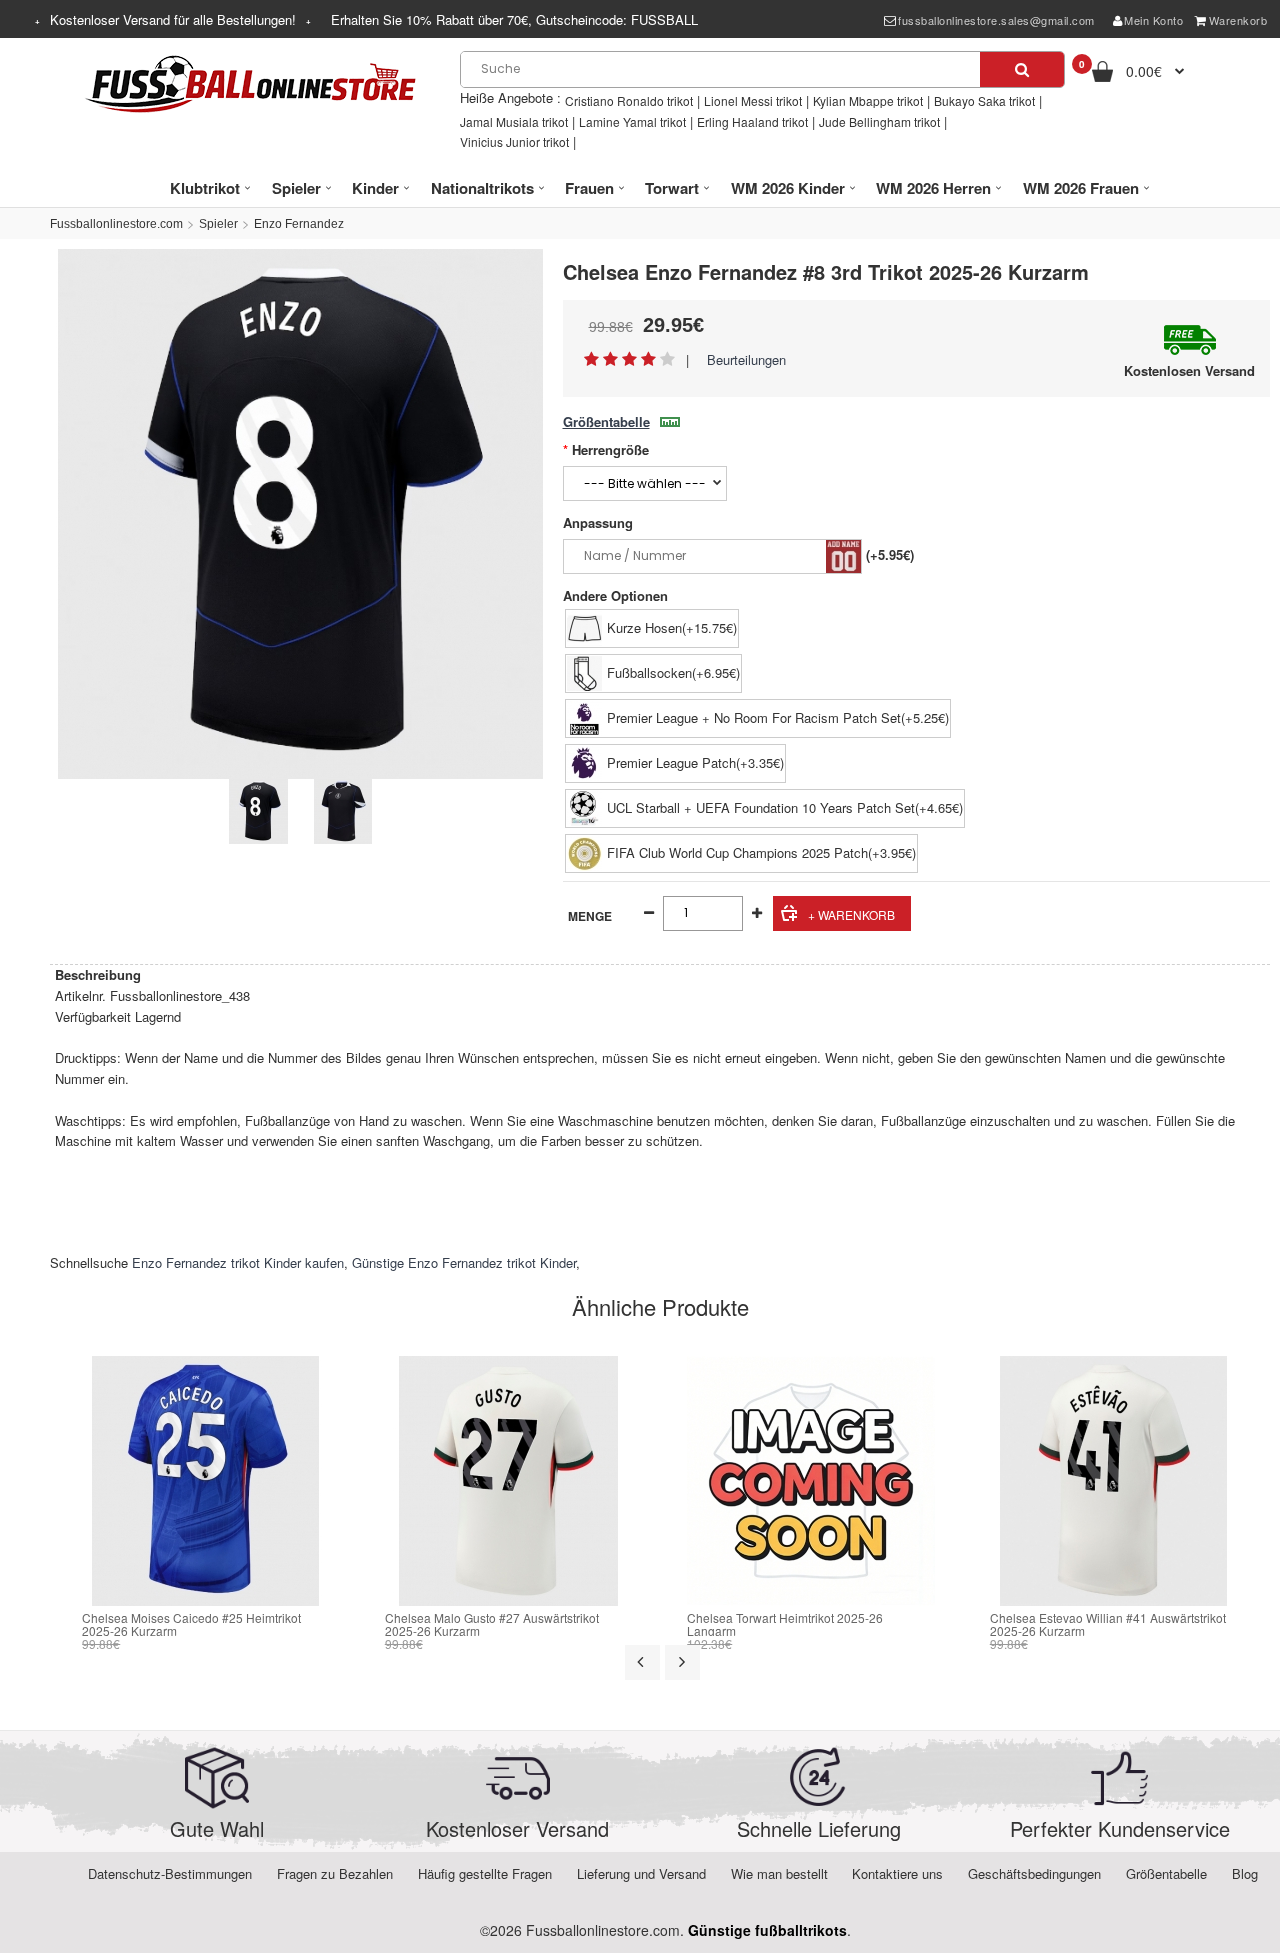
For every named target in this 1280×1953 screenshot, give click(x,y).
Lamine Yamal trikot (632, 121)
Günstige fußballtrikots (767, 1930)
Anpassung (598, 522)
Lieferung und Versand (641, 1873)
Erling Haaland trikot (752, 121)
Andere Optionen (615, 595)
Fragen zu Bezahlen (335, 1873)
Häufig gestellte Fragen (485, 1873)
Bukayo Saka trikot (984, 100)
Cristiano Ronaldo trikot (629, 100)
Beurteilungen (746, 359)
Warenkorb (1238, 20)
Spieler (218, 224)
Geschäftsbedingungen (1034, 1873)
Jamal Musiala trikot (514, 121)
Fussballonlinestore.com (116, 224)
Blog (1245, 1873)
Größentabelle (606, 421)
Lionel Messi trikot (753, 100)
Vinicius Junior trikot (514, 141)
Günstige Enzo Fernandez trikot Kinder (464, 1262)
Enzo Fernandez (299, 224)
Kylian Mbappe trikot (868, 100)
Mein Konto (1153, 20)
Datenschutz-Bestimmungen (170, 1873)
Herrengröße (610, 449)
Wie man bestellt (779, 1873)
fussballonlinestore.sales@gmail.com (996, 20)
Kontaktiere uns (897, 1873)
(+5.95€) (890, 554)
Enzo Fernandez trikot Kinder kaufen (238, 1262)
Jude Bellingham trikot (879, 121)
